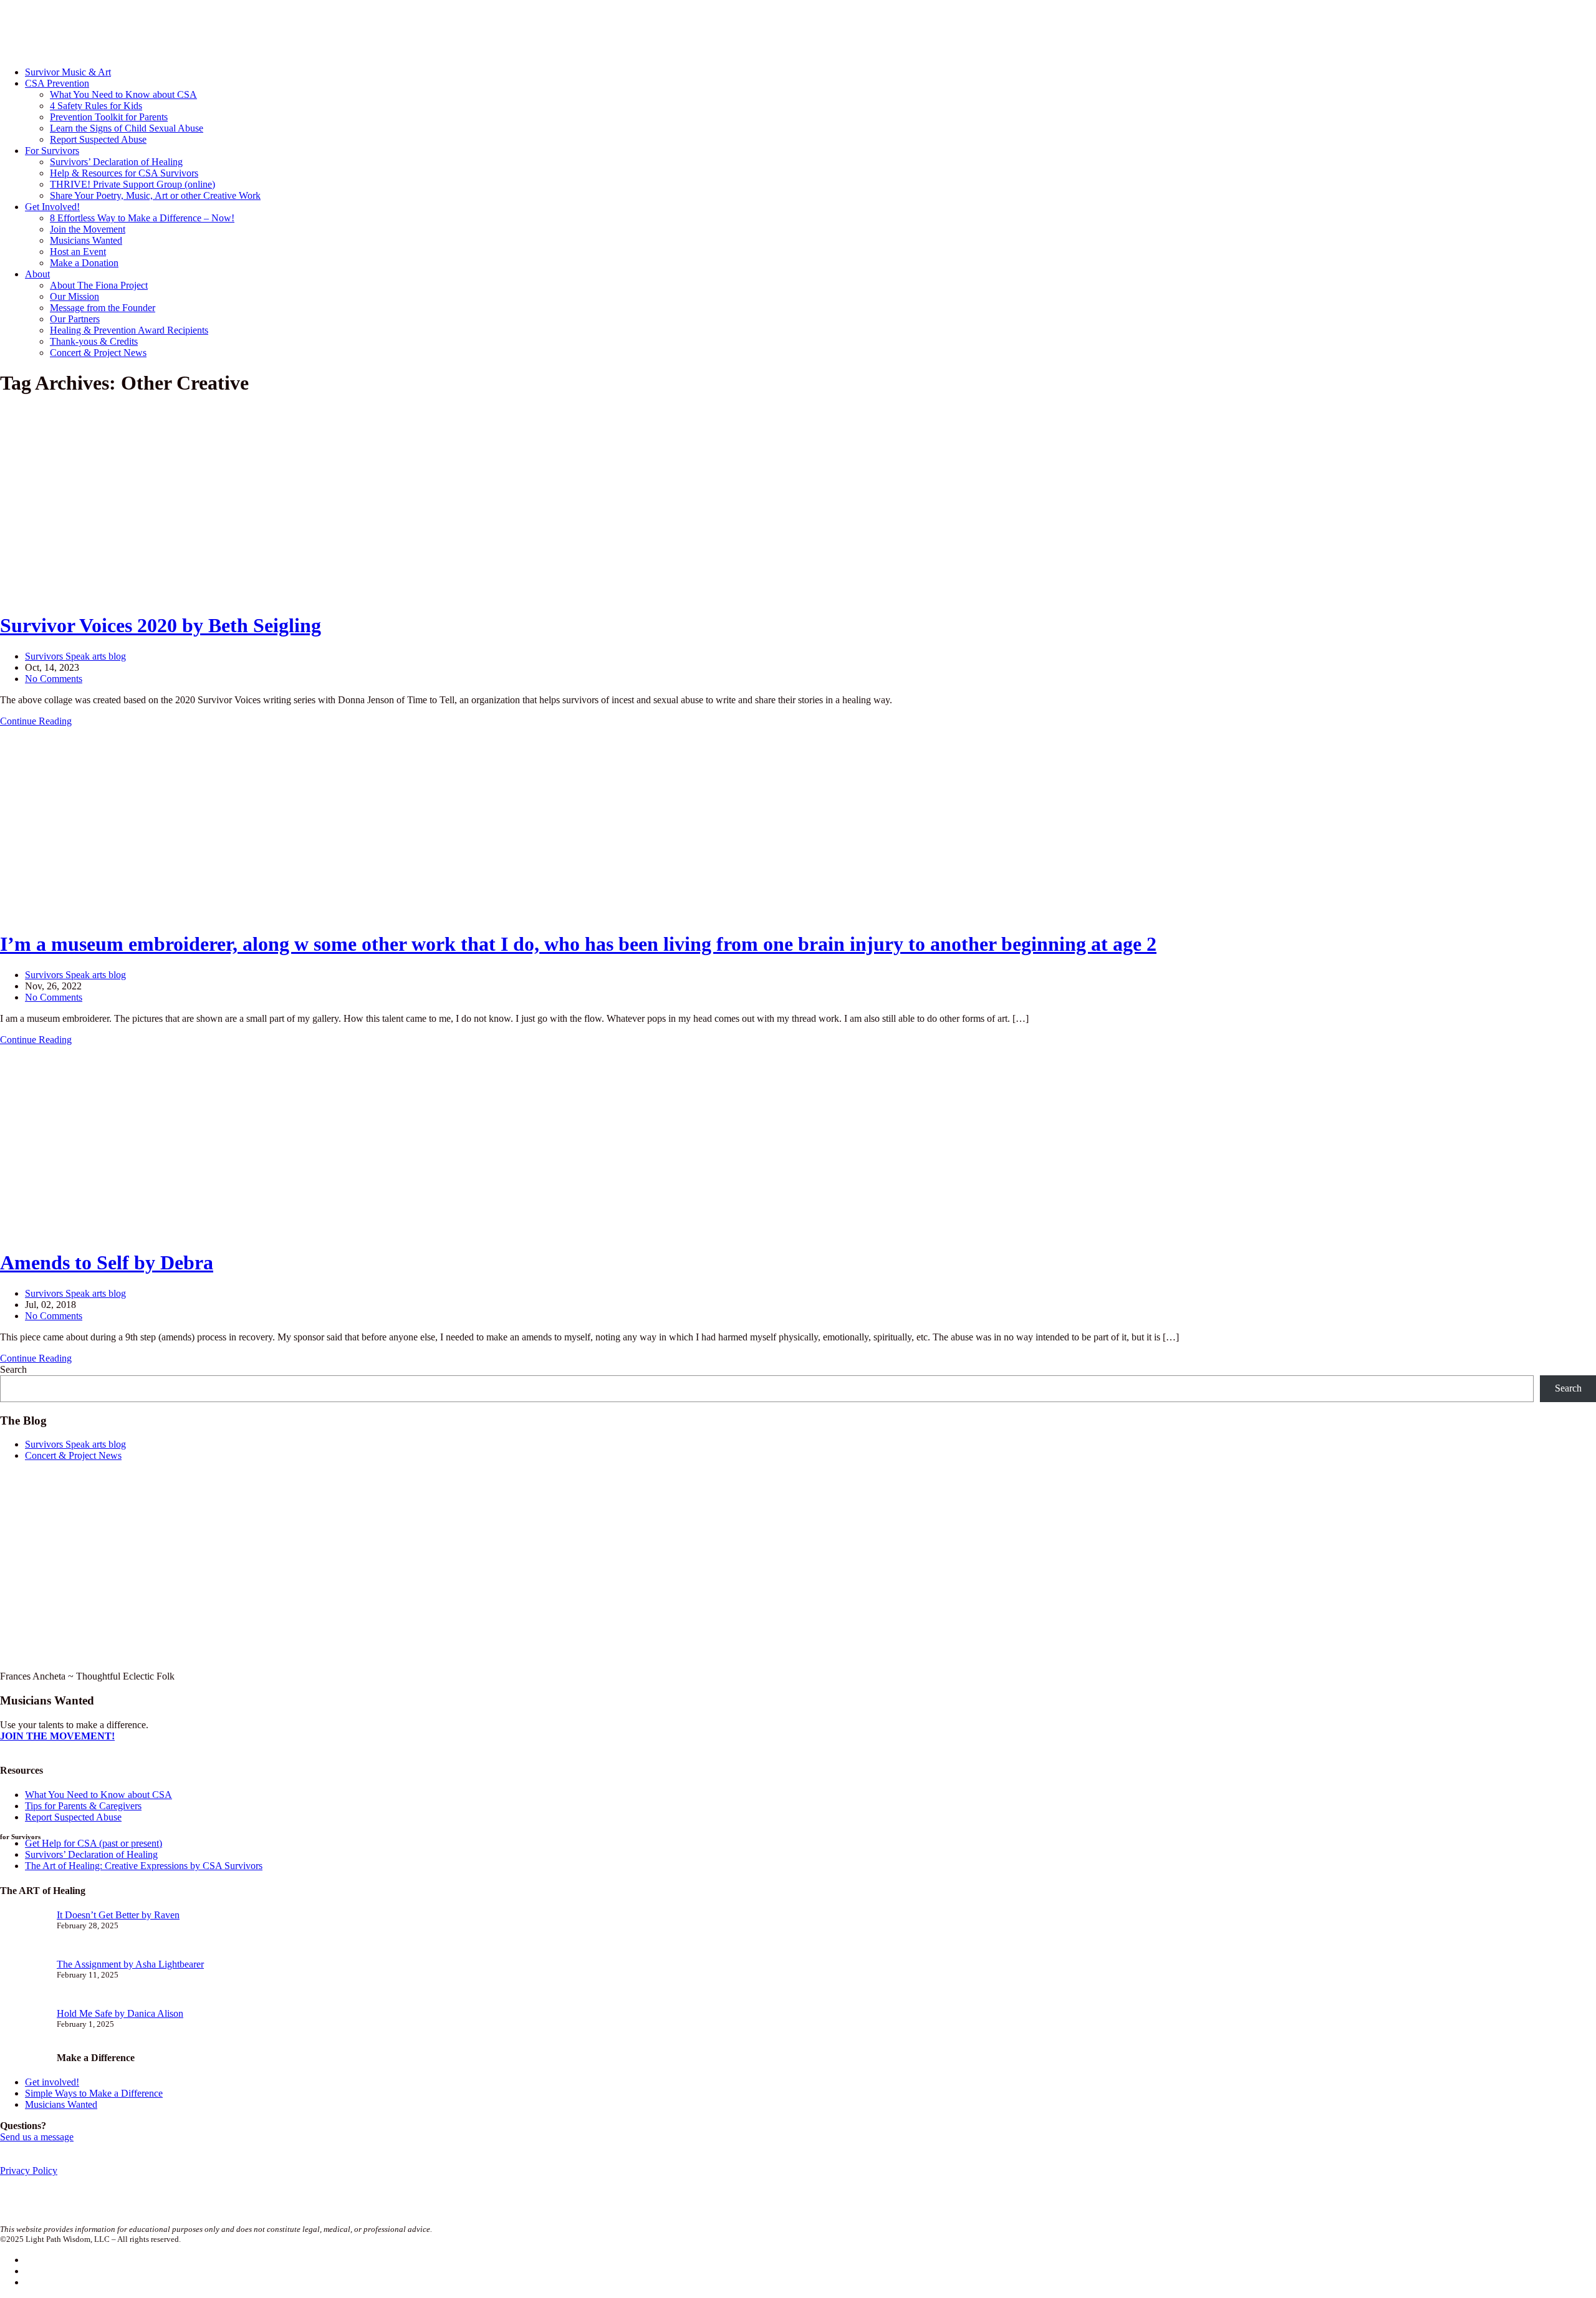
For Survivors (52, 151)
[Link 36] (94, 914)
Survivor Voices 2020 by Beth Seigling (161, 625)
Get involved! (52, 2082)
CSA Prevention (57, 83)
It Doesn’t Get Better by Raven (118, 1915)
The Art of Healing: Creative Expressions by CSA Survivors (144, 1866)
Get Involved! (52, 207)
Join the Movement (88, 229)
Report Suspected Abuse (98, 139)
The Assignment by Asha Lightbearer (130, 1964)
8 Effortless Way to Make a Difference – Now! (142, 218)
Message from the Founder (103, 308)
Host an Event (78, 252)
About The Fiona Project (99, 285)
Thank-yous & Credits (94, 341)
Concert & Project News (98, 353)
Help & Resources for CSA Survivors (124, 173)
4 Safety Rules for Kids (96, 106)
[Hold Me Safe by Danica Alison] (23, 2033)
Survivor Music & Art (68, 72)
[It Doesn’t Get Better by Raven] (23, 1934)
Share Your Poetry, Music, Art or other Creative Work (155, 195)
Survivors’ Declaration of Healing (116, 162)
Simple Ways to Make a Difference (94, 2093)
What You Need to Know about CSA (123, 94)
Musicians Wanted (86, 240)
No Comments (54, 679)
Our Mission (75, 296)
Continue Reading (36, 721)
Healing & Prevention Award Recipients (129, 330)
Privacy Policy (29, 2171)
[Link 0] (118, 51)
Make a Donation (84, 263)
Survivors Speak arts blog (75, 656)
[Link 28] (94, 595)
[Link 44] (94, 1232)
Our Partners (75, 319)
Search (13, 1369)
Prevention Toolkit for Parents (109, 117)
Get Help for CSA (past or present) (94, 1843)
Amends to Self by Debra (107, 1262)
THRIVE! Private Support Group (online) (132, 184)
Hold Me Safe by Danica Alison (120, 2013)
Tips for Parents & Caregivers (83, 1806)
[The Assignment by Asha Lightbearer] (23, 1983)
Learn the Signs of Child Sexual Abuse (127, 128)
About (37, 274)
